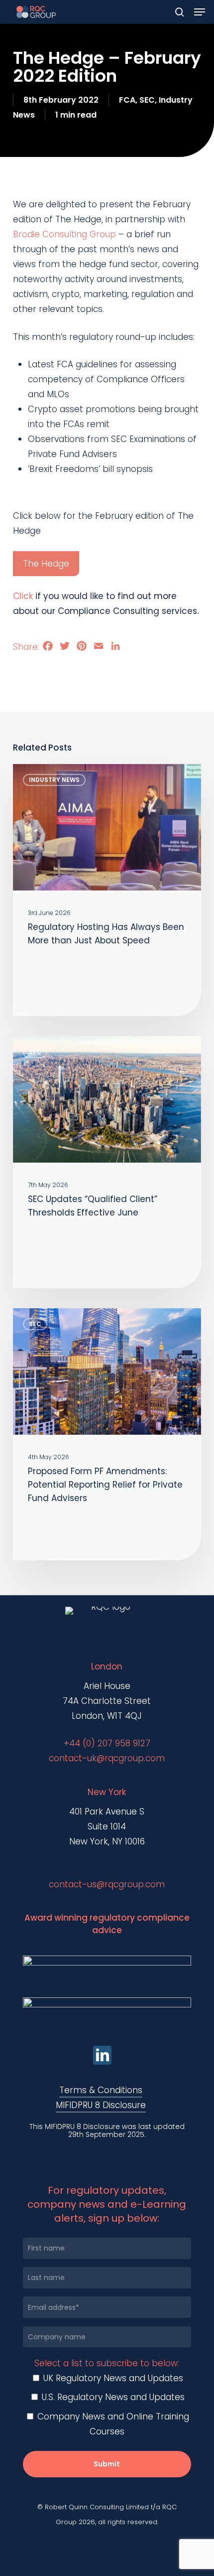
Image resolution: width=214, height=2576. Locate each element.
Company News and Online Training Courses (112, 2424)
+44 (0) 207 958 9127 (107, 1743)
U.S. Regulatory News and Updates (112, 2397)
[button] (200, 12)
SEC (147, 100)
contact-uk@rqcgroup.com (107, 1758)
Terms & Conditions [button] (101, 2090)
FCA (127, 100)
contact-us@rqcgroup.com (107, 1884)
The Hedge (46, 564)
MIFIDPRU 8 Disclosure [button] (101, 2105)
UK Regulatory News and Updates (112, 2378)
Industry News (54, 780)
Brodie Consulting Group (64, 234)
